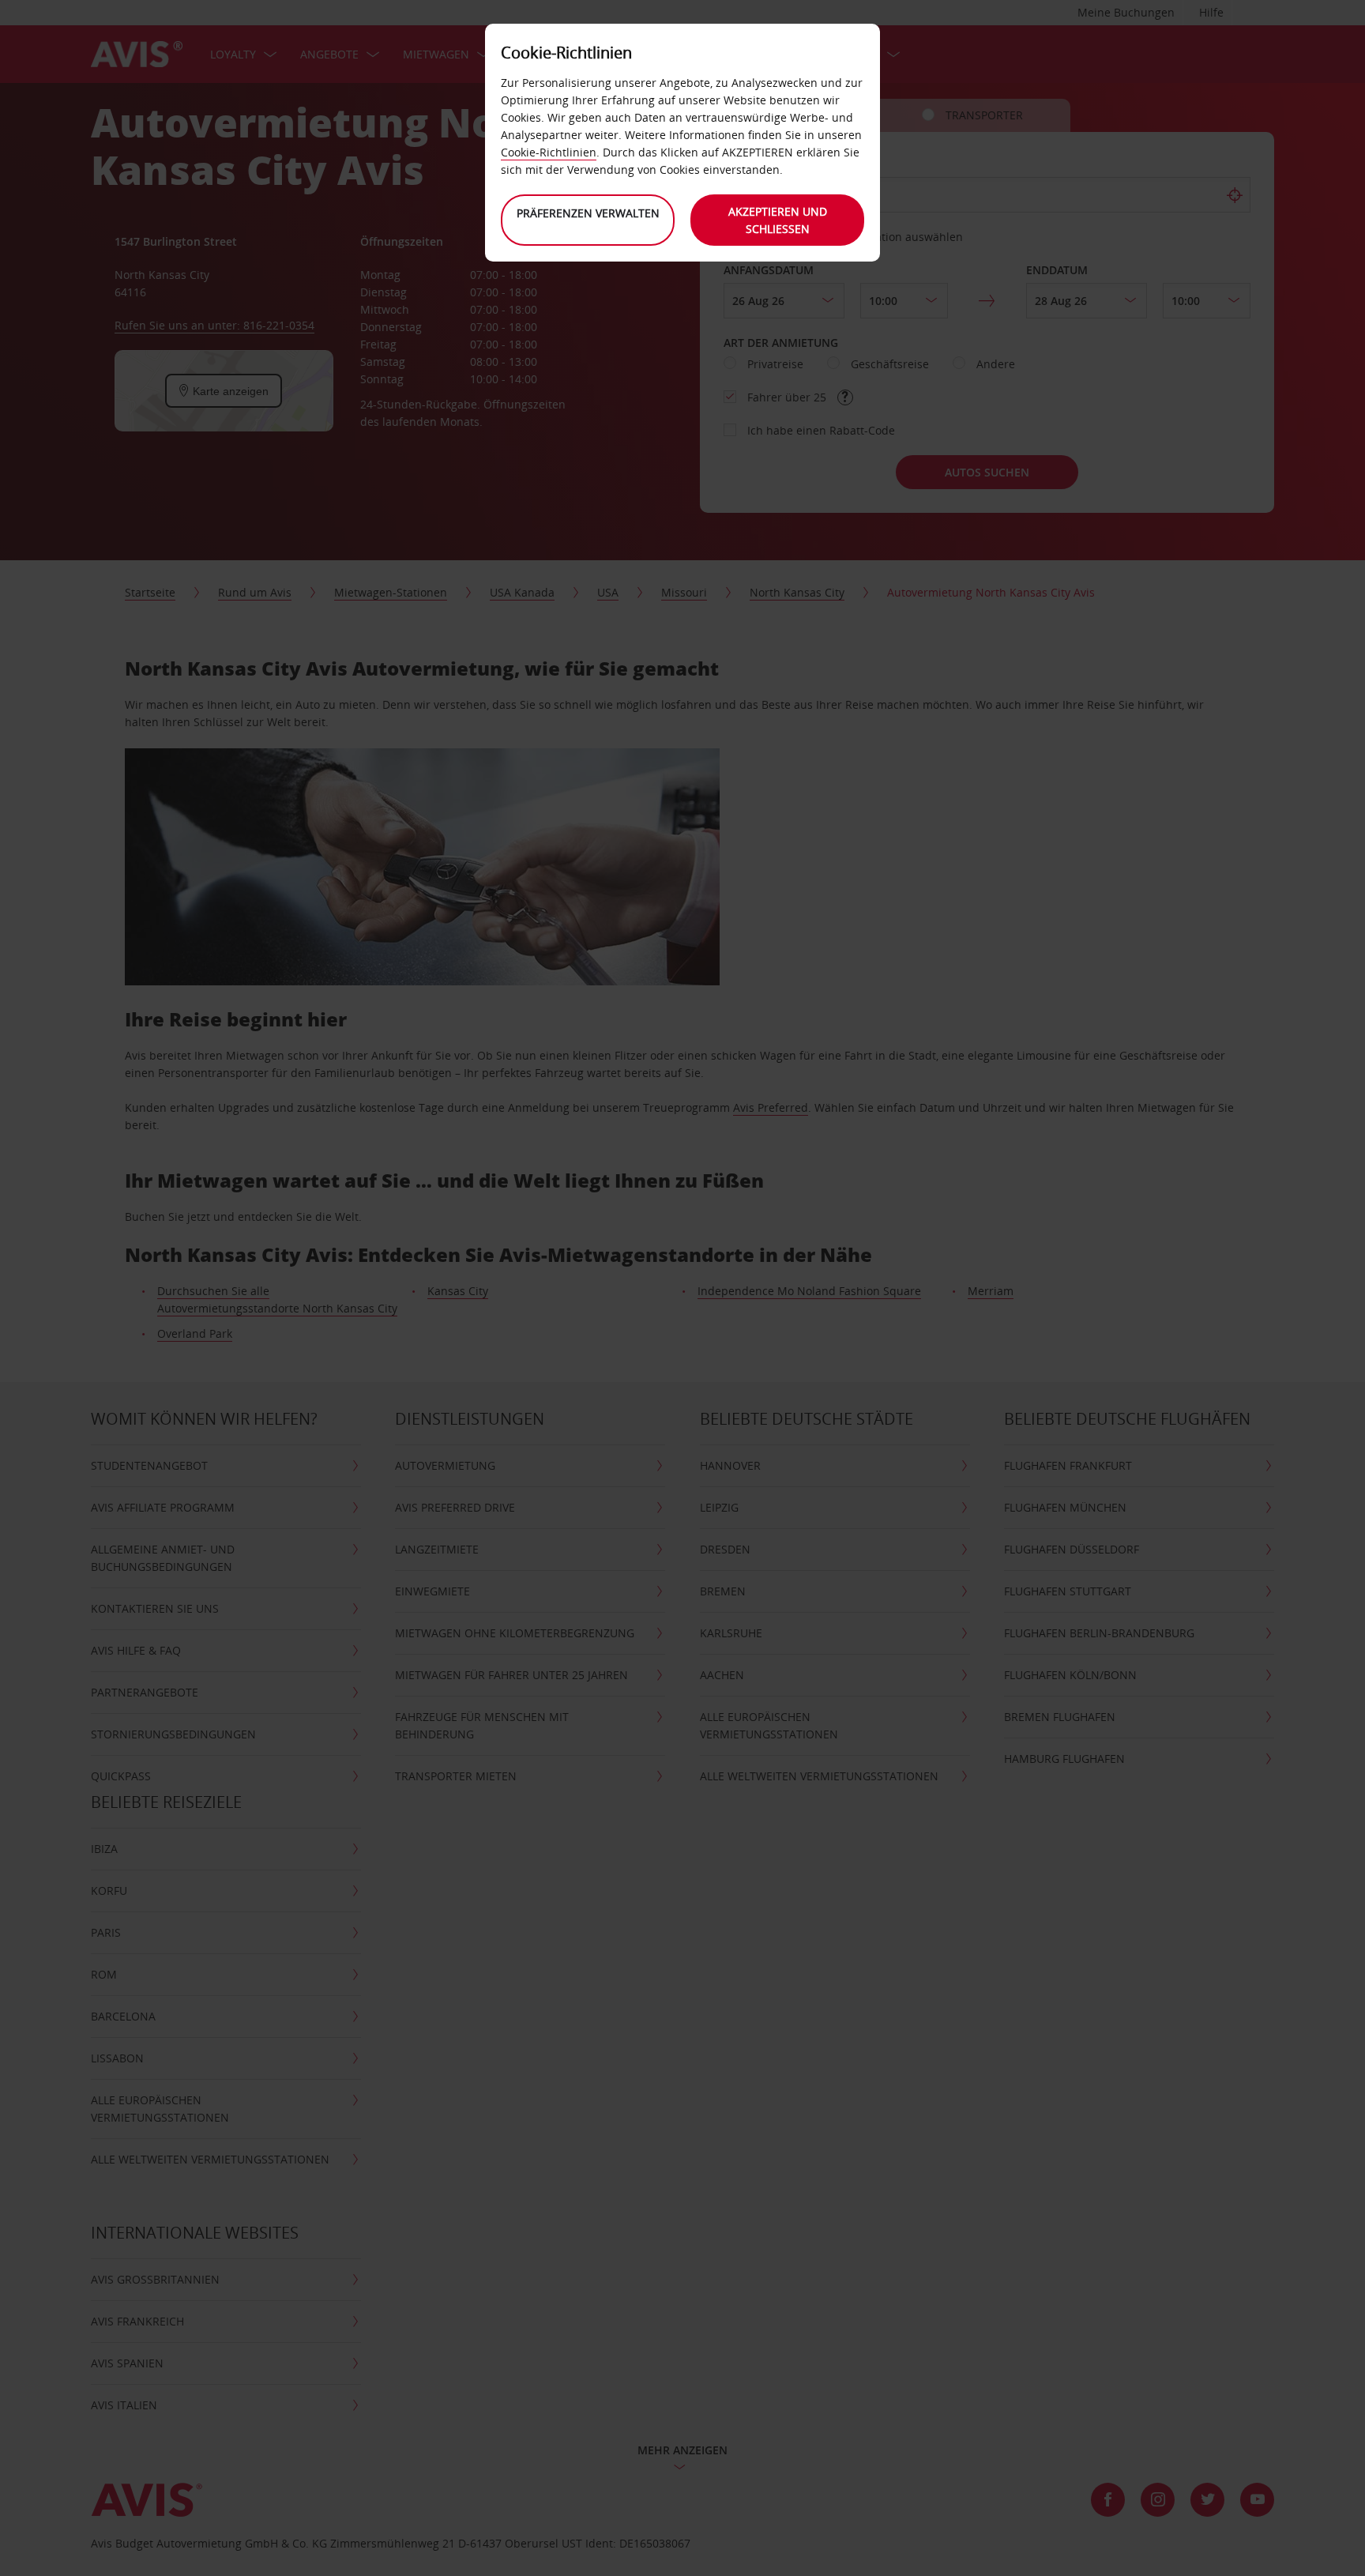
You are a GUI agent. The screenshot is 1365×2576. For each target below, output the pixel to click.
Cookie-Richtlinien (549, 152)
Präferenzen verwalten (588, 213)
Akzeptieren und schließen (778, 220)
